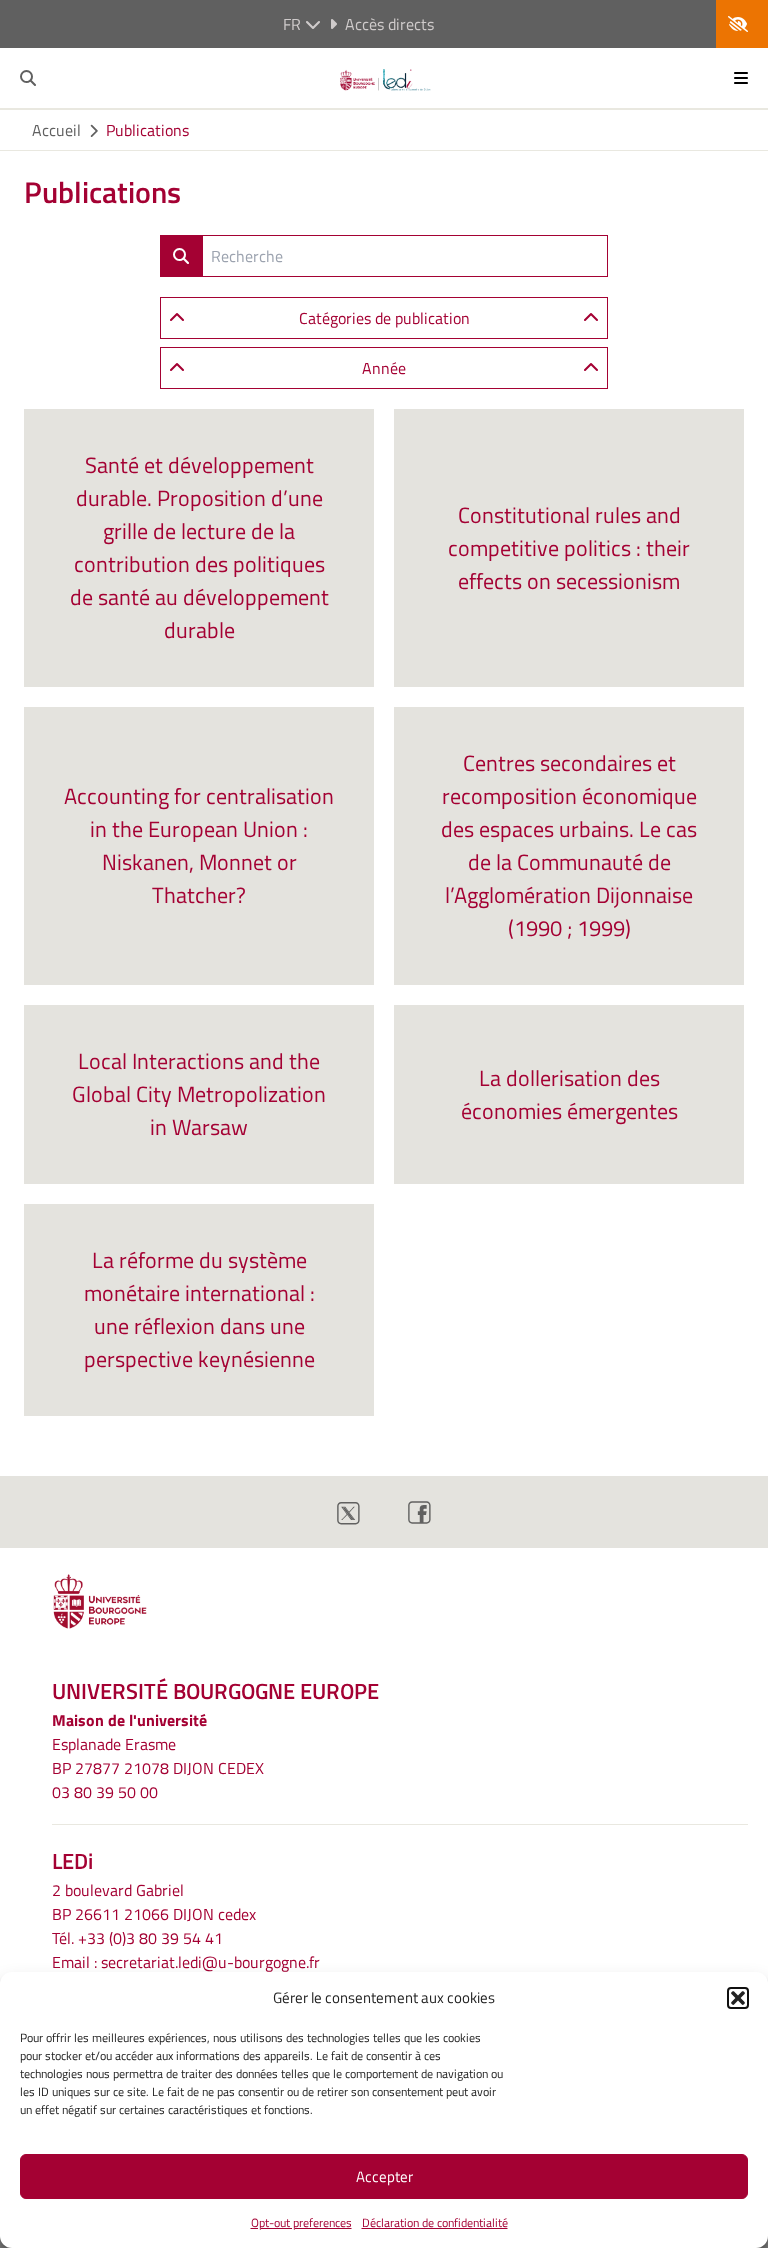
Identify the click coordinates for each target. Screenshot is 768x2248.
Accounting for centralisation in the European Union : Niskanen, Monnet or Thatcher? (199, 845)
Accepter (384, 2176)
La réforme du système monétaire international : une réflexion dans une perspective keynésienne (199, 1309)
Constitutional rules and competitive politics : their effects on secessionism (569, 548)
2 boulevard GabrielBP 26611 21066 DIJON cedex (154, 1902)
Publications (147, 130)
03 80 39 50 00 (105, 1792)
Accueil (56, 130)
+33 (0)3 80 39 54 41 (150, 1938)
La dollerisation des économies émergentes (569, 1094)
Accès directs (389, 24)
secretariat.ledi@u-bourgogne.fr (210, 1962)
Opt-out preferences (301, 2222)
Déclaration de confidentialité (435, 2222)
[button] (738, 1998)
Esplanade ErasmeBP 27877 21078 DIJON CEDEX (158, 1756)
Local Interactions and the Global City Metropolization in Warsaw (199, 1094)
